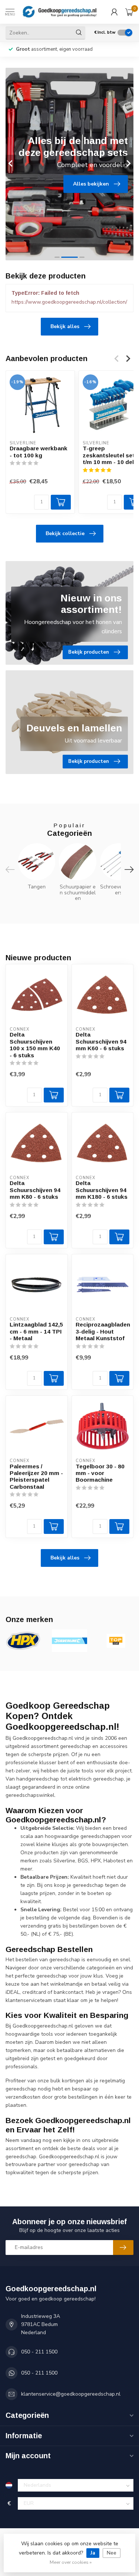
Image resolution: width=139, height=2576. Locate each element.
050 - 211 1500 (39, 2352)
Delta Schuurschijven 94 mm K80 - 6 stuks (35, 1190)
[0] (129, 12)
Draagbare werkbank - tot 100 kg (39, 452)
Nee (112, 2553)
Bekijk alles (65, 326)
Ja (93, 2553)
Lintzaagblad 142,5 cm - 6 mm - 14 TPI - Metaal (36, 1331)
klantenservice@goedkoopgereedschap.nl (71, 2394)
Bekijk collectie (65, 533)
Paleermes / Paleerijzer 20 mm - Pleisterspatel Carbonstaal (36, 1476)
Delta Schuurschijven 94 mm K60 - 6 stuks (101, 1041)
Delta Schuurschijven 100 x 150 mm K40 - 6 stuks (35, 1045)
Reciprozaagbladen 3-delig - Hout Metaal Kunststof (103, 1331)
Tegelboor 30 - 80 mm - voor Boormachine (100, 1473)
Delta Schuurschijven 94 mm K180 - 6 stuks (102, 1190)
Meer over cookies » (71, 2562)
